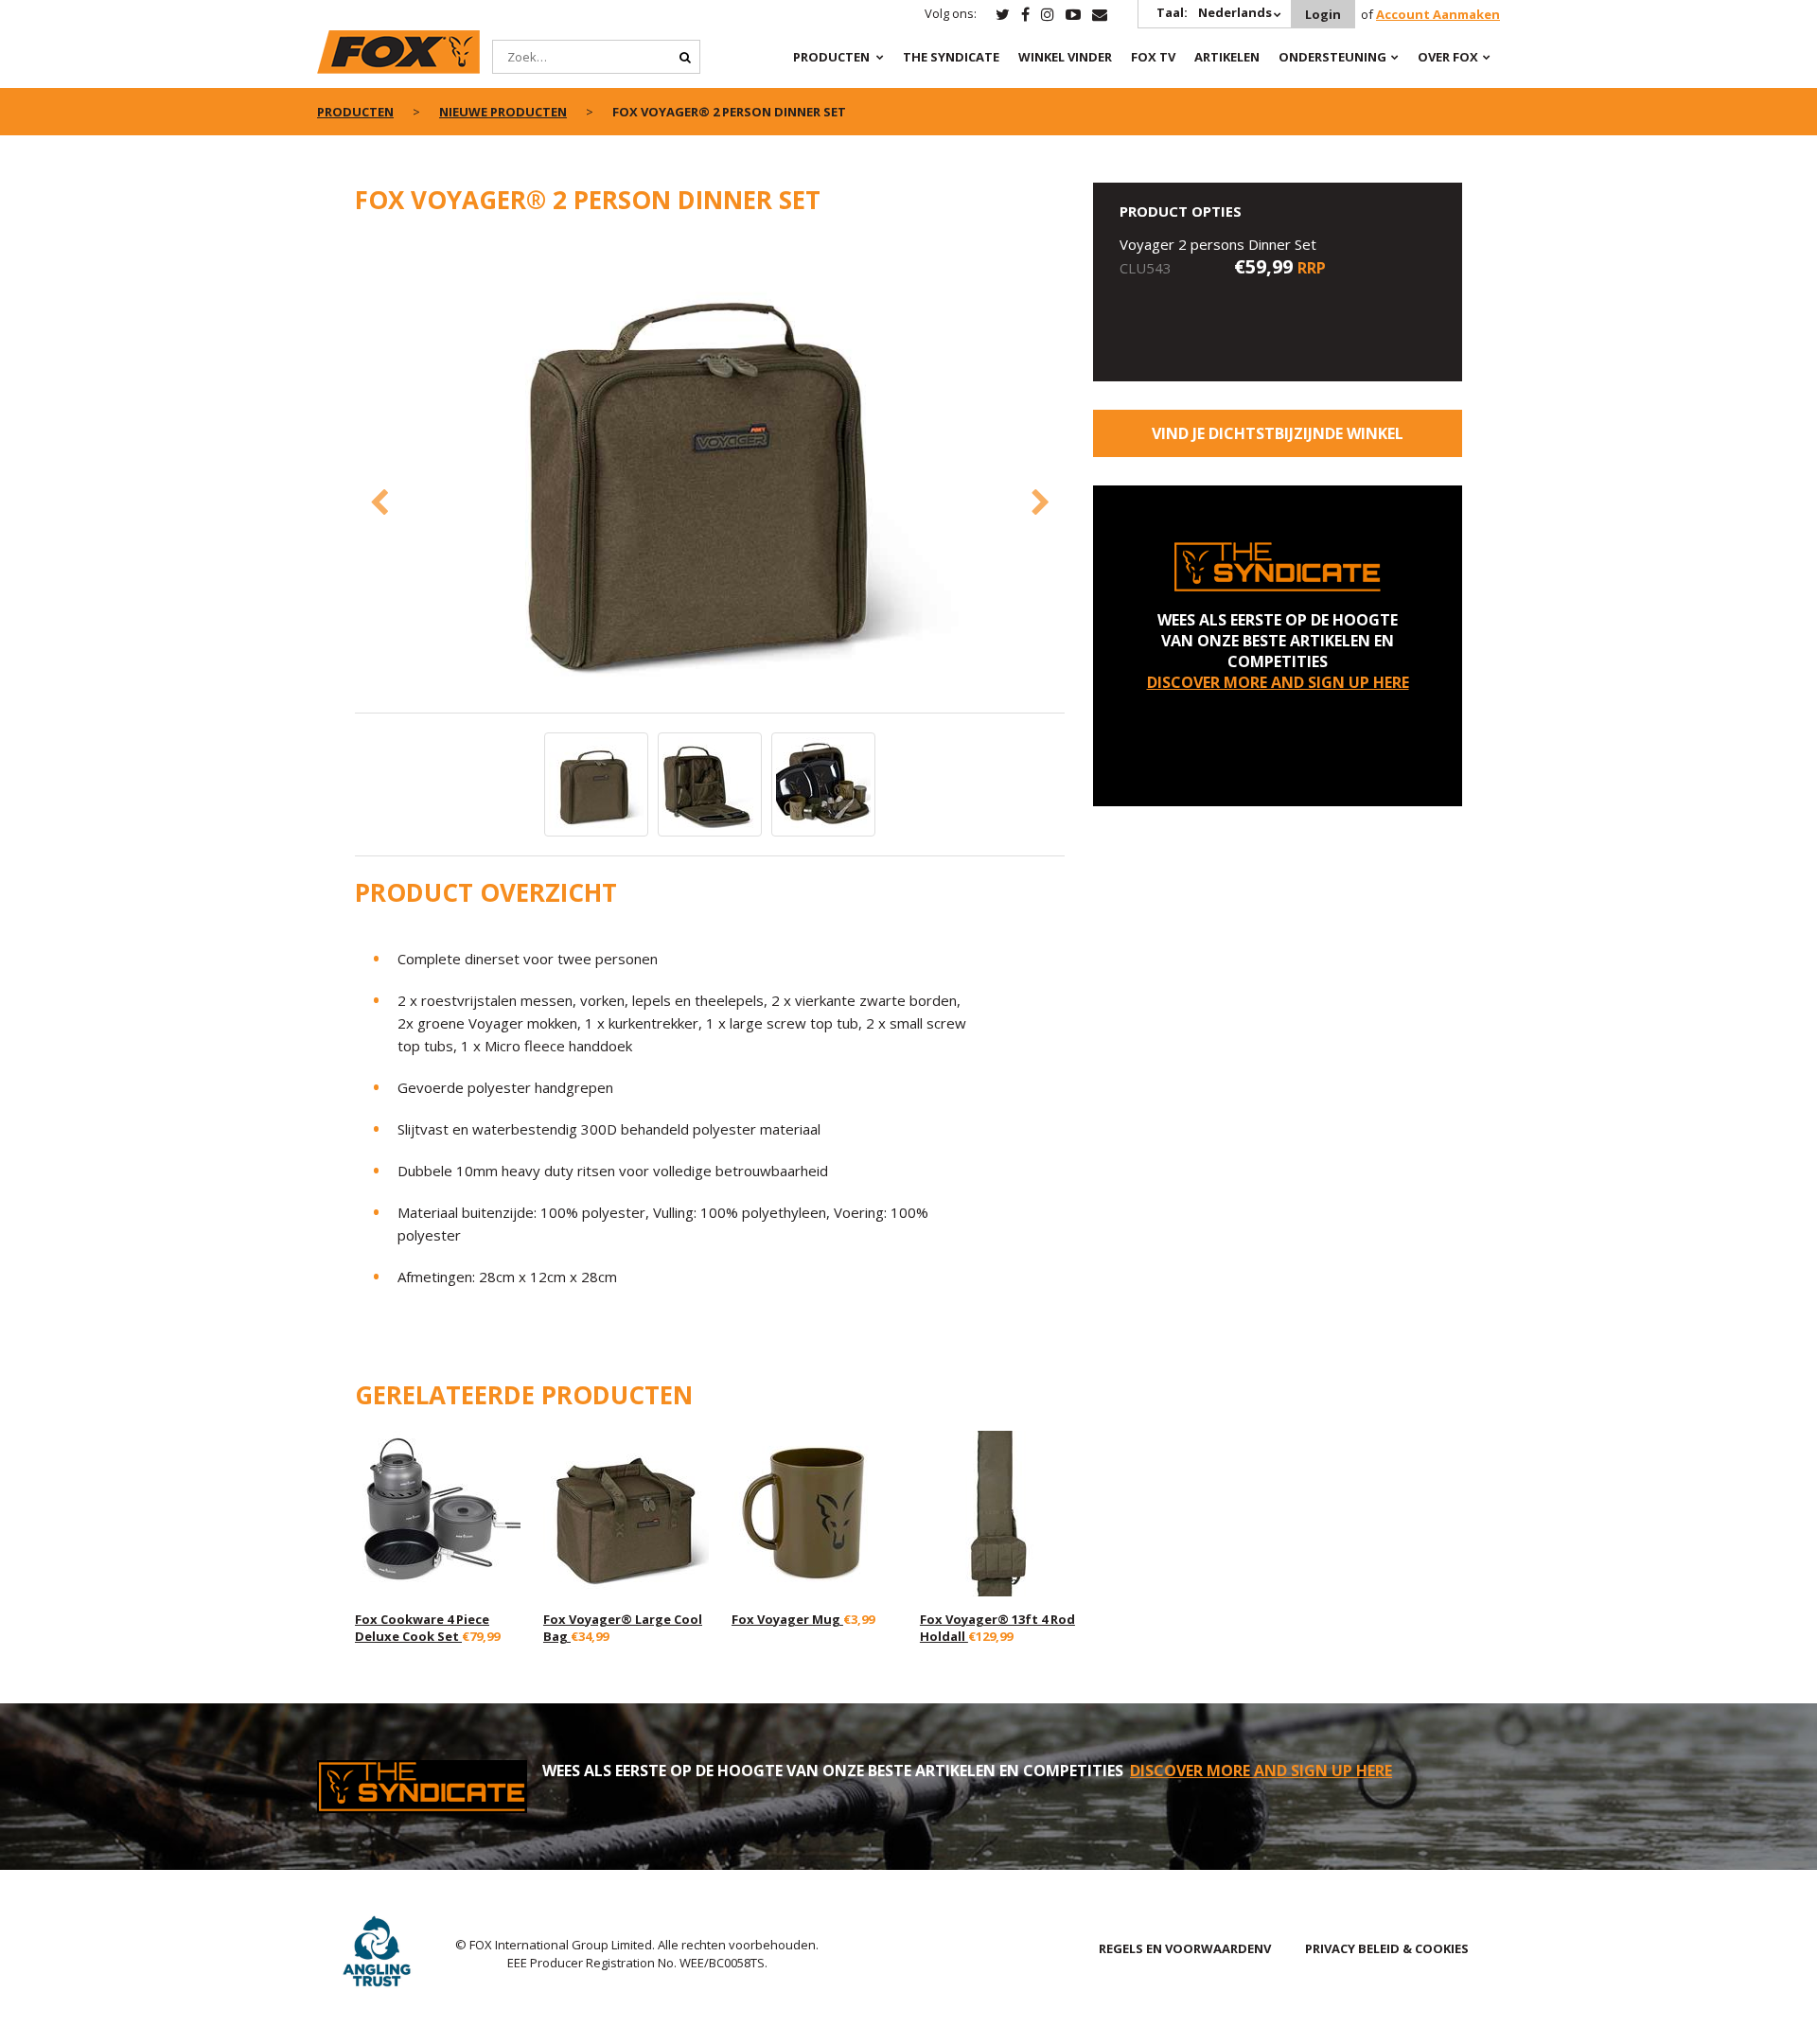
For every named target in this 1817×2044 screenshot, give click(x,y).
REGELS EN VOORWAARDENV (1185, 1948)
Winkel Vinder (1065, 57)
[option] (710, 474)
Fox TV (1153, 57)
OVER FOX (1448, 57)
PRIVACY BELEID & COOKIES (1387, 1948)
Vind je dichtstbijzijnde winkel (1278, 433)
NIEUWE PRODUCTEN (503, 112)
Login (1323, 14)
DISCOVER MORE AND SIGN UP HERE (1278, 682)
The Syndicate (951, 57)
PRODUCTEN (831, 57)
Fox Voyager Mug (787, 1619)
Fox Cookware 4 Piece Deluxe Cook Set (422, 1628)
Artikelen (1227, 57)
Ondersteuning (1332, 57)
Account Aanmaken (1438, 14)
